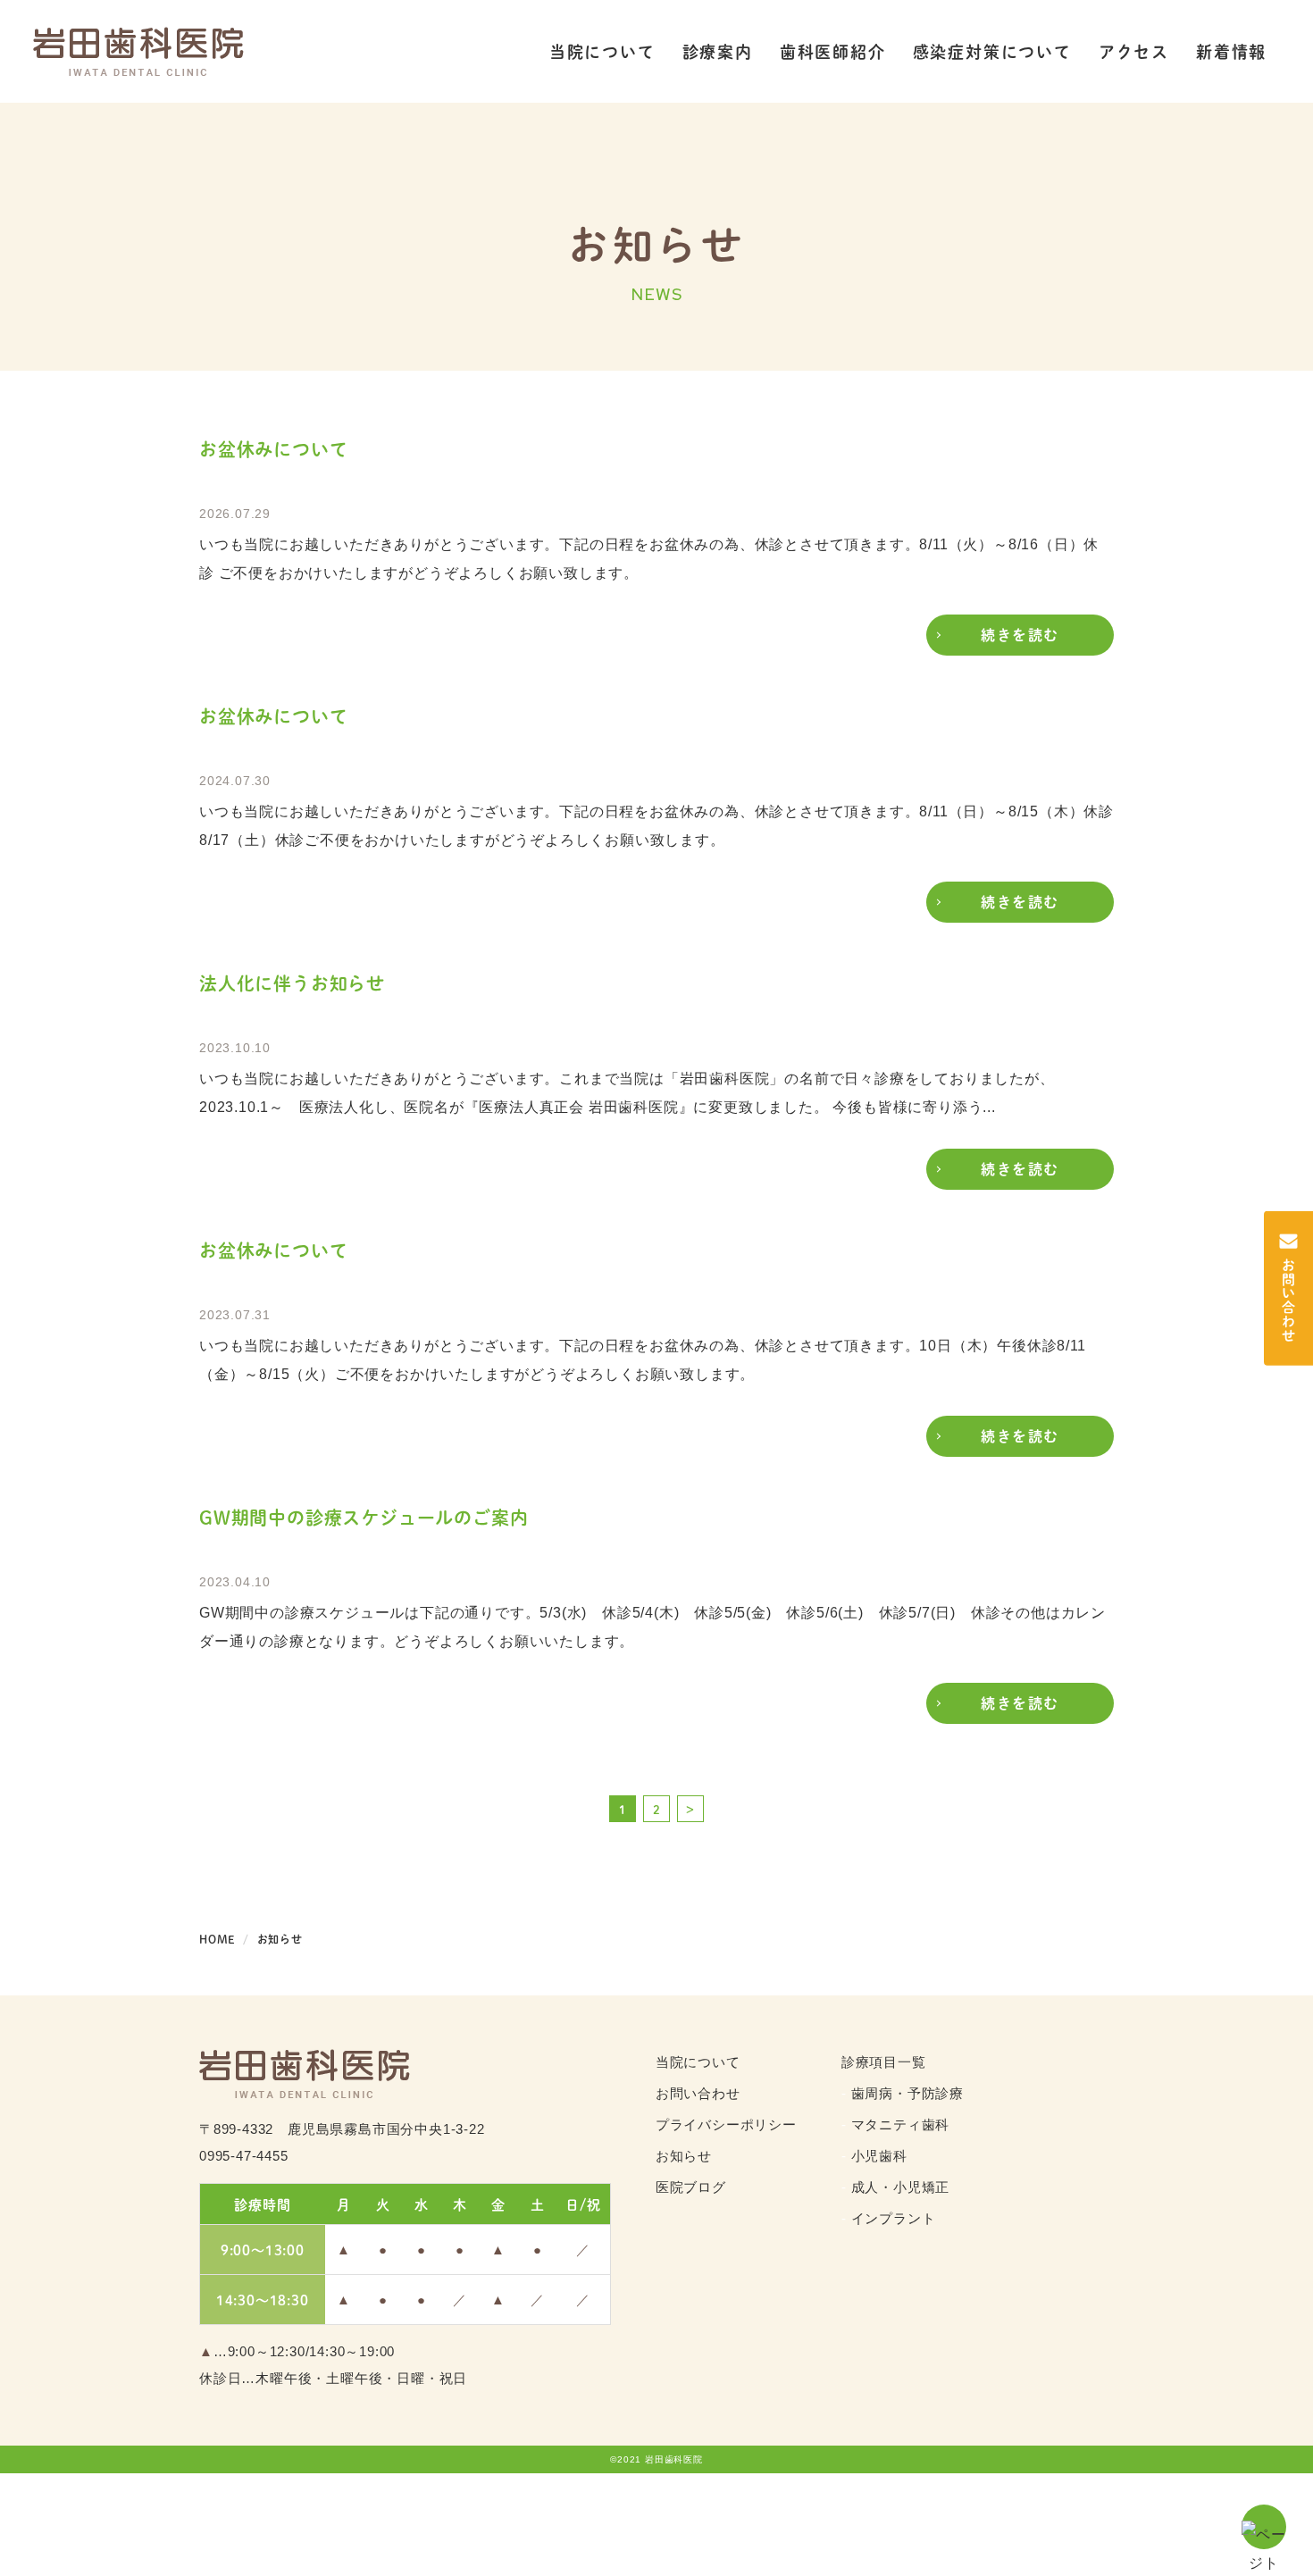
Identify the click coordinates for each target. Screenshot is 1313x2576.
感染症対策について (992, 51)
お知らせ (684, 2156)
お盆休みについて (273, 449)
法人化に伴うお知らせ (292, 983)
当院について (602, 51)
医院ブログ (691, 2187)
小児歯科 (879, 2156)
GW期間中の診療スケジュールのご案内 (364, 1518)
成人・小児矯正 (901, 2187)
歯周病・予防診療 (907, 2093)
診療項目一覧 (884, 2062)
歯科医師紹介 (833, 51)
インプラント (894, 2218)
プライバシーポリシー (726, 2124)
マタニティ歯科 (901, 2124)
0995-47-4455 (244, 2156)
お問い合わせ (698, 2093)
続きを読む (1020, 635)
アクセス (1134, 51)
